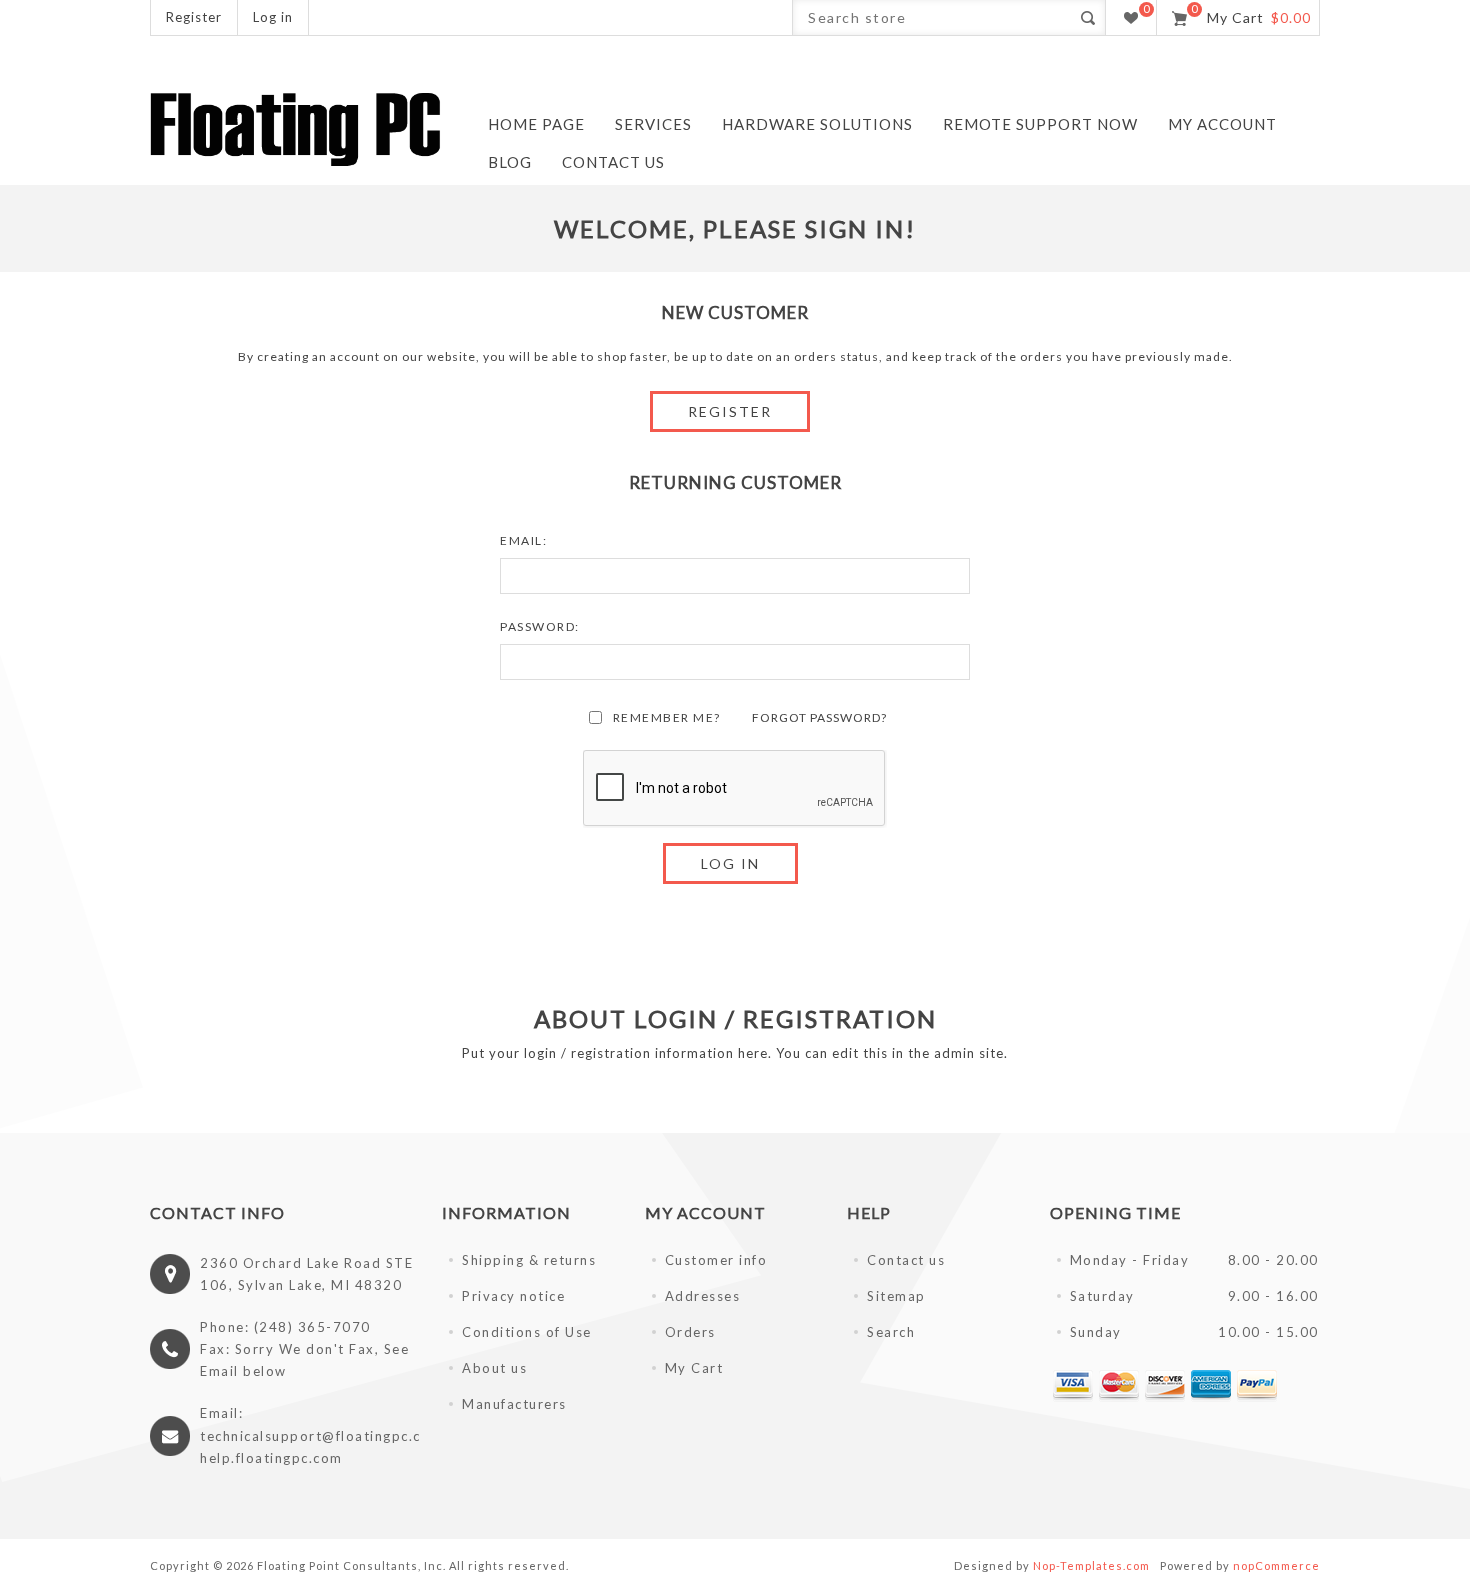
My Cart (694, 1368)
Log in (273, 17)
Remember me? (667, 717)
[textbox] (931, 17)
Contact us (906, 1260)
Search (891, 1332)
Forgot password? (819, 717)
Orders (690, 1332)
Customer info (716, 1260)
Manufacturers (514, 1404)
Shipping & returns (529, 1260)
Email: (523, 540)
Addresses (703, 1296)
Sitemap (896, 1296)
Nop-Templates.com (1091, 1565)
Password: (540, 626)
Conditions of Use (527, 1332)
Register (194, 17)
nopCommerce (1276, 1565)
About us (494, 1368)
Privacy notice (513, 1296)
